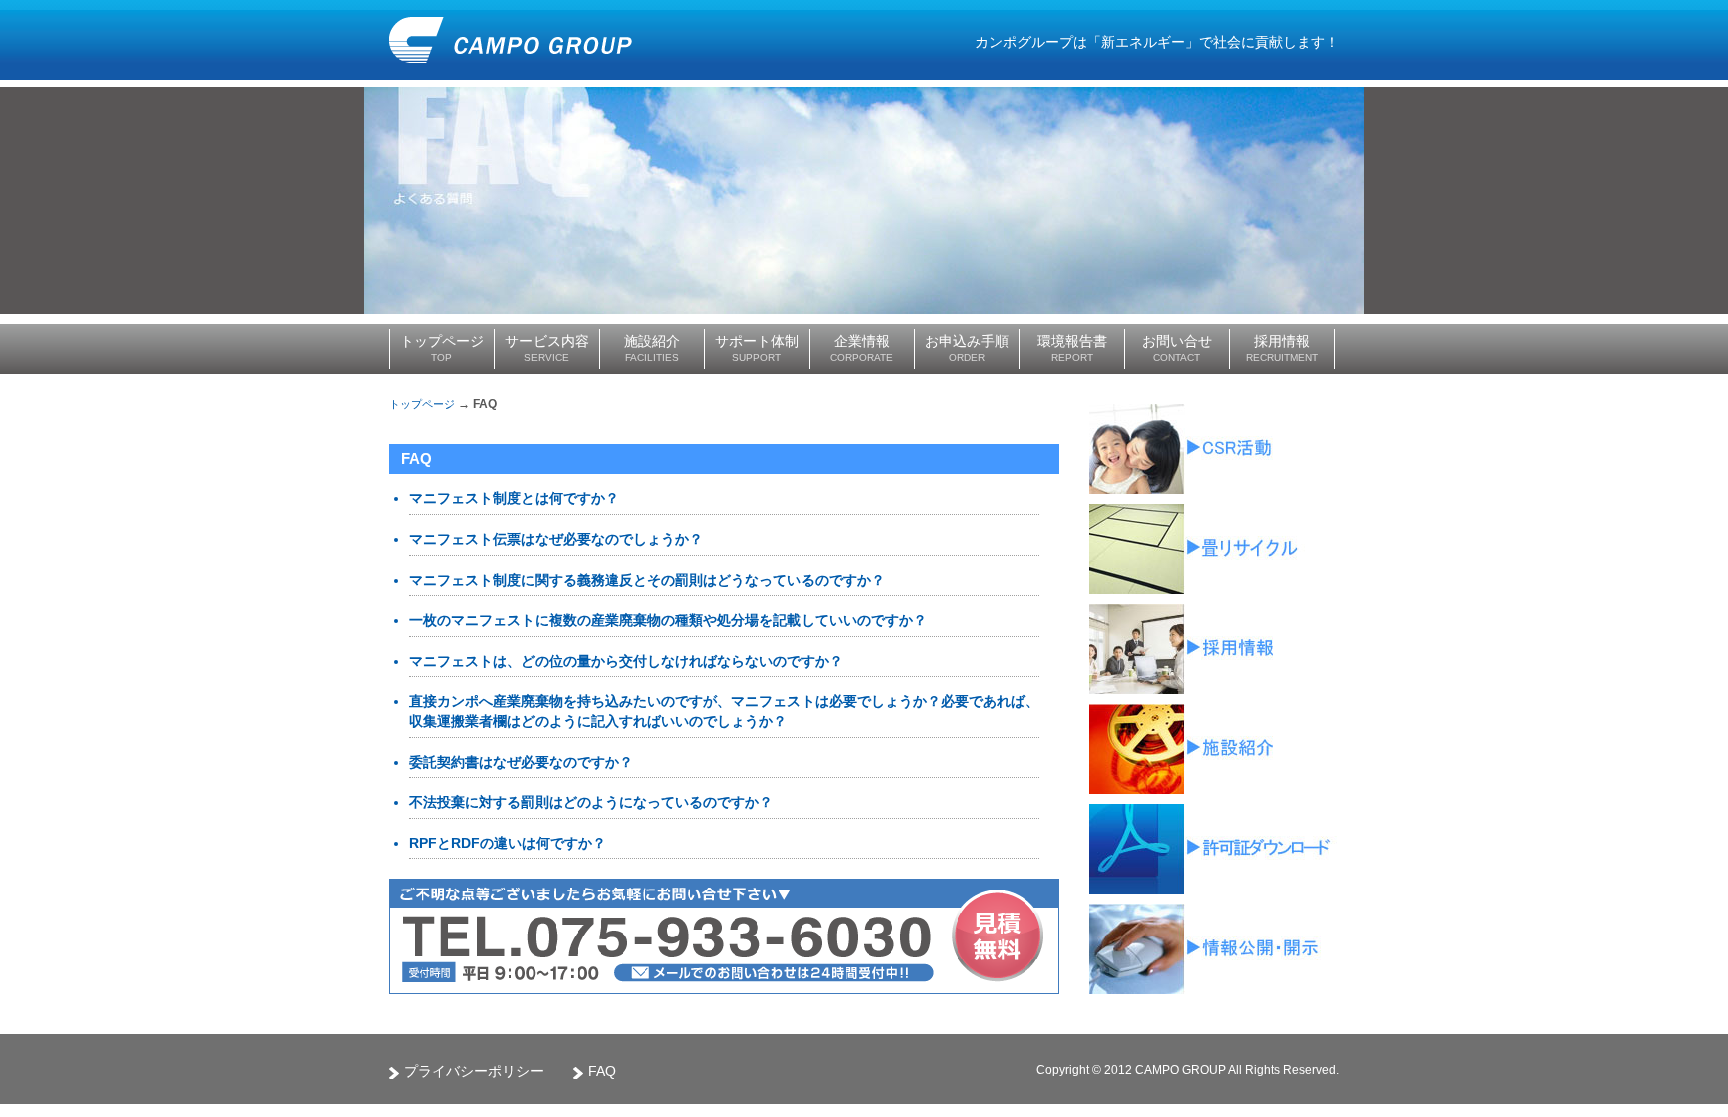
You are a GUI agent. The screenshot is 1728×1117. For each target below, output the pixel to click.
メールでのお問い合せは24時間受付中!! (760, 976)
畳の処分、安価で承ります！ (1214, 549)
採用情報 (1214, 649)
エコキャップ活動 (1214, 449)
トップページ (422, 404)
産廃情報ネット (1214, 949)
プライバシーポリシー (474, 1071)
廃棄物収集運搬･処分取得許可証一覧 (1214, 849)
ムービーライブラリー (1214, 749)
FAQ (602, 1071)
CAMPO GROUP (510, 40)
